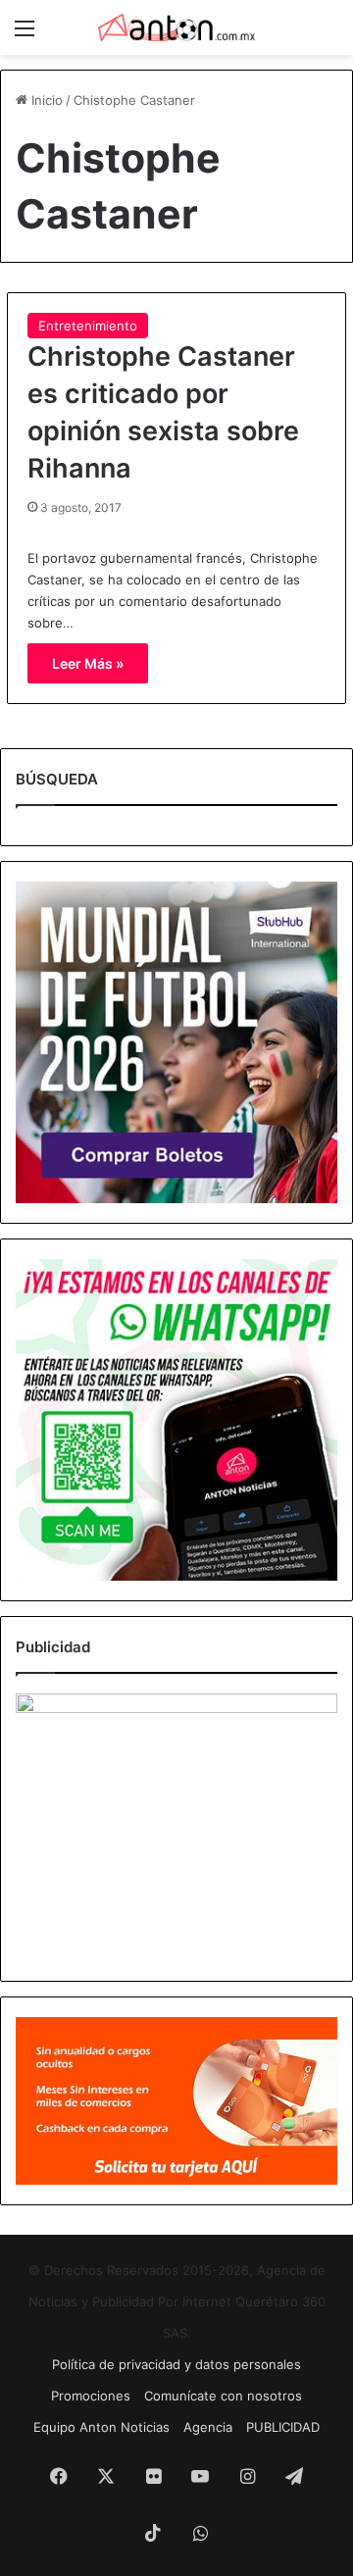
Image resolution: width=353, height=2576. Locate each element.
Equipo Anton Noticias (101, 2427)
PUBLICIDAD (283, 2427)
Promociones (91, 2396)
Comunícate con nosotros (223, 2396)
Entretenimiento (88, 326)
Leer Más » (88, 663)
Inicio (45, 100)
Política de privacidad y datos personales (176, 2364)
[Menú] (25, 35)
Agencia (208, 2427)
